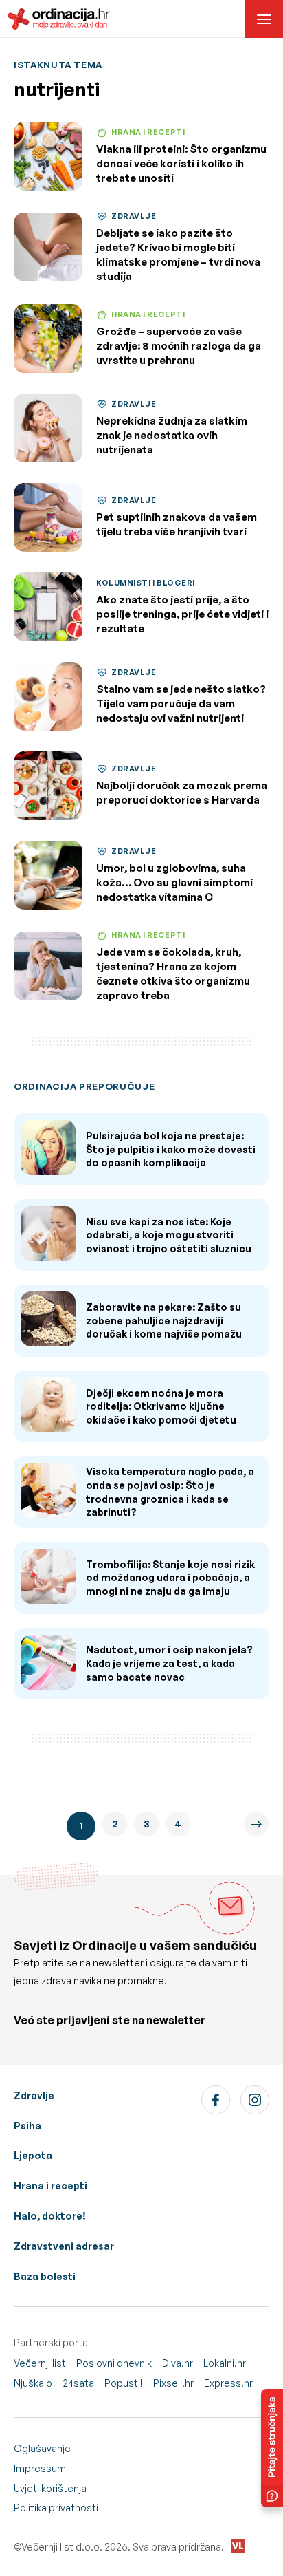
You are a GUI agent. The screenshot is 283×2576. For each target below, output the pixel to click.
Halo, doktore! (50, 2216)
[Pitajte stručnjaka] (272, 2448)
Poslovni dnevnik (114, 2363)
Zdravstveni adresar (64, 2246)
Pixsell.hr (173, 2383)
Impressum (40, 2468)
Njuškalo (33, 2383)
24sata (78, 2383)
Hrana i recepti (50, 2186)
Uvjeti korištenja (50, 2488)
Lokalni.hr (225, 2363)
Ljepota (33, 2155)
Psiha (27, 2126)
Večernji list (40, 2363)
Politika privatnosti (56, 2508)
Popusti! (124, 2383)
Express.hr (228, 2383)
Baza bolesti (45, 2276)
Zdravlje (34, 2095)
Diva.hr (178, 2363)
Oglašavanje (42, 2448)
